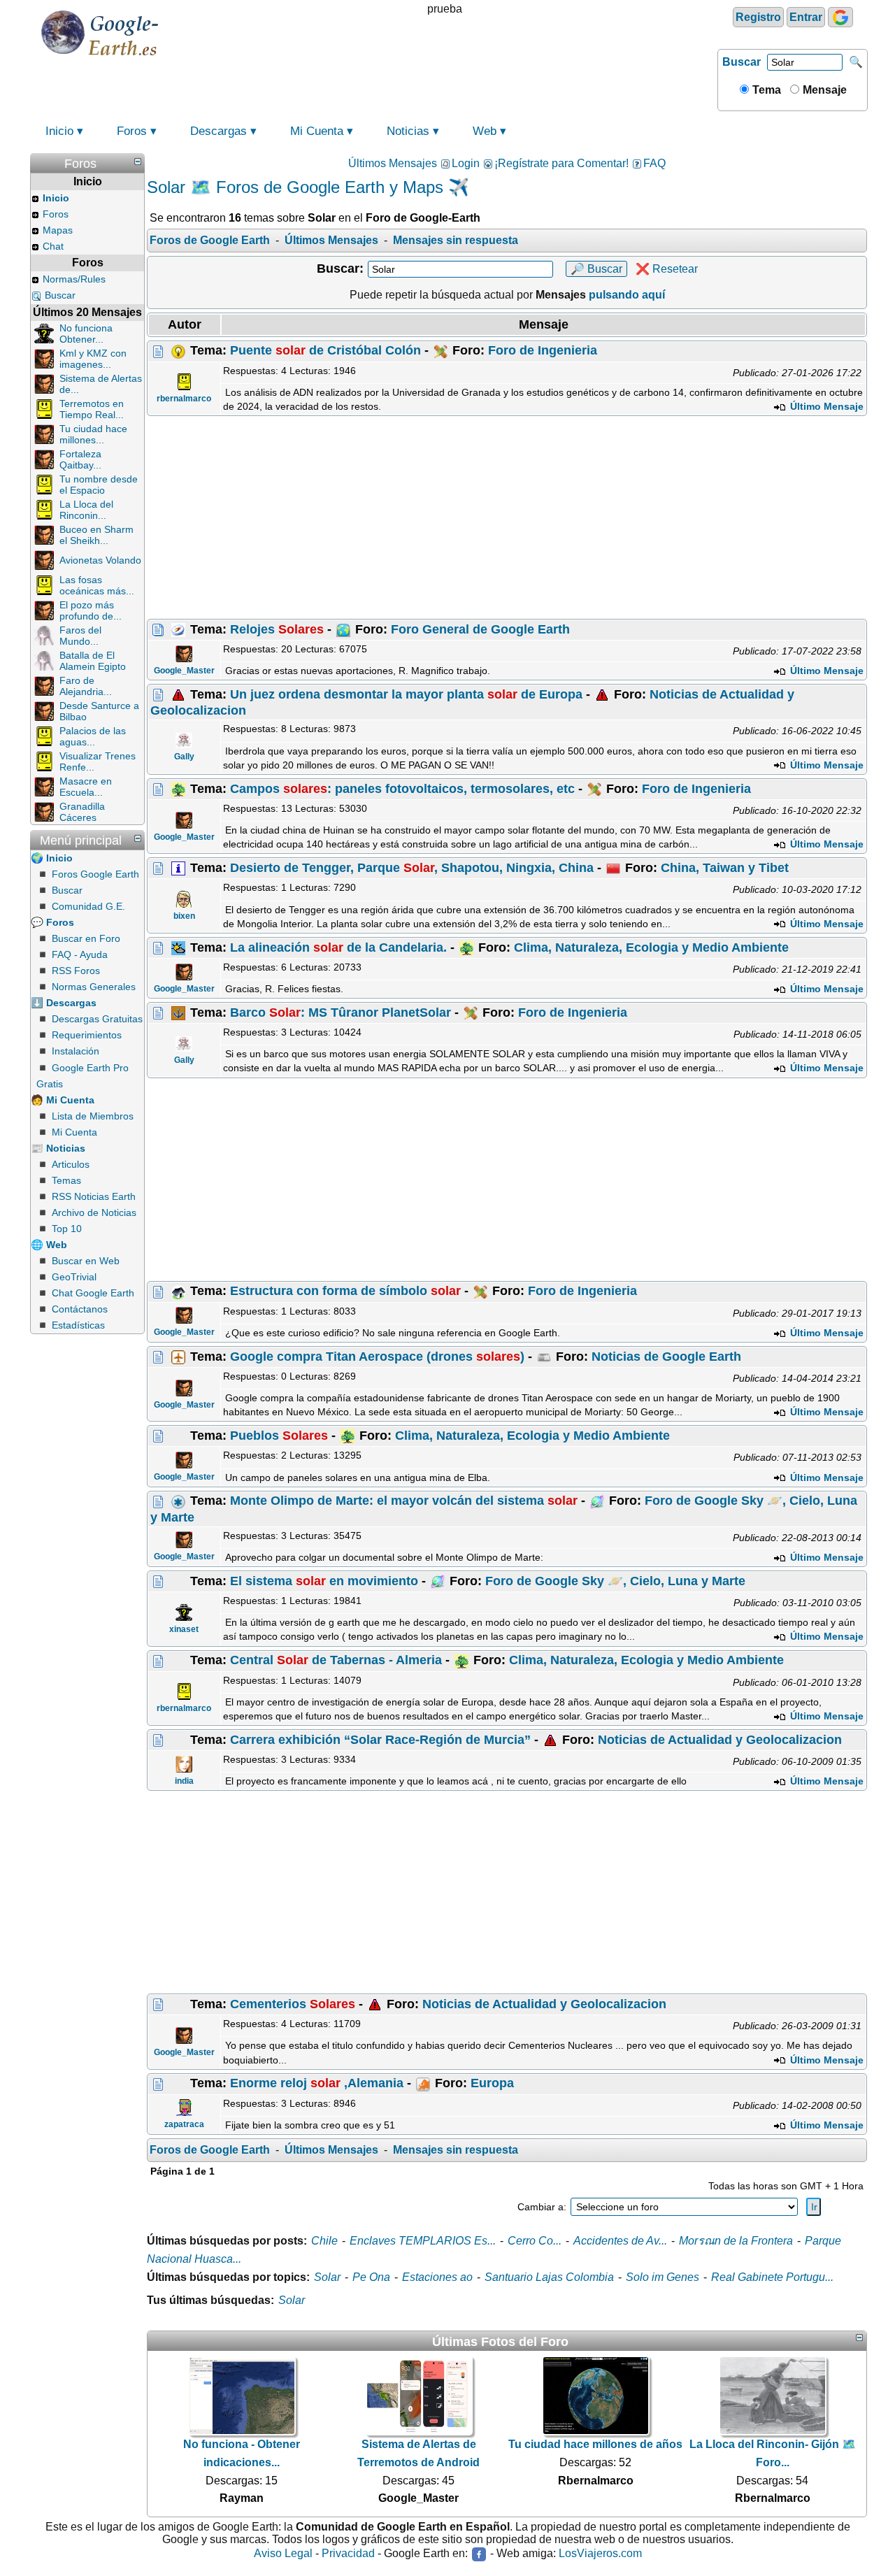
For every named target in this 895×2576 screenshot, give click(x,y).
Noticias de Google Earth (666, 1357)
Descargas (219, 131)
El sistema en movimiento (324, 1581)
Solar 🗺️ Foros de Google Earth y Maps (295, 187)
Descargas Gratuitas (97, 1019)
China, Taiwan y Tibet (725, 868)
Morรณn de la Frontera (736, 2241)
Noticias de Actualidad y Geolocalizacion (720, 1740)
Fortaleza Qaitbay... (80, 459)
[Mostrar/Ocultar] (138, 162)
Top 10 (67, 1229)
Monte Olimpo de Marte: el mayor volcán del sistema (404, 1501)
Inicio (59, 131)
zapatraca (184, 2124)
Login (466, 163)
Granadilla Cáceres (82, 812)
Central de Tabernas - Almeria (336, 1660)
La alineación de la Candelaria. (338, 947)
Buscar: (340, 269)
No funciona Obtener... (86, 334)
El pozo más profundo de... (91, 610)
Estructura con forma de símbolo (345, 1291)
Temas (66, 1180)
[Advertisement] (507, 517)
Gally (184, 757)
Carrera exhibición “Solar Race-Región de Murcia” (380, 1740)
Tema (765, 90)
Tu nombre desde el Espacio (99, 485)
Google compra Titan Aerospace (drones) (377, 1357)
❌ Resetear (667, 269)
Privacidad (348, 2553)
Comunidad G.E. (88, 906)
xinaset (184, 1629)
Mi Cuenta (317, 131)
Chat (53, 246)
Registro (758, 17)
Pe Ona (371, 2277)
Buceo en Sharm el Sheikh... (96, 535)
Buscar (742, 62)
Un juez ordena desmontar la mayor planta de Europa (406, 694)
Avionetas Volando (100, 560)
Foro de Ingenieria (543, 350)
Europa (492, 2083)
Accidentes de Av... (620, 2241)
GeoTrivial (74, 1277)
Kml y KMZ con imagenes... (93, 359)
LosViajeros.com (600, 2553)
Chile (324, 2241)
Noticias (408, 131)
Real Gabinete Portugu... (772, 2277)
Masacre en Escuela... (86, 787)
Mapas (58, 230)
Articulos (71, 1164)
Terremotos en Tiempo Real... (92, 409)
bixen (184, 916)
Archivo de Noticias (94, 1212)
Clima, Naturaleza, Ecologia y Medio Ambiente (651, 947)
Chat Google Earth (93, 1293)
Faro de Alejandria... (86, 686)
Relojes (277, 629)
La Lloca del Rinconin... (86, 510)
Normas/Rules (74, 279)
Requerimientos (87, 1035)
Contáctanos (80, 1309)
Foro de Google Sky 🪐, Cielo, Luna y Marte (615, 1581)
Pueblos (279, 1436)
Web (485, 131)
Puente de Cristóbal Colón (325, 350)
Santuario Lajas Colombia (549, 2277)
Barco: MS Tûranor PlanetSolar (341, 1012)
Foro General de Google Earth (480, 629)
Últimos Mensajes (393, 163)
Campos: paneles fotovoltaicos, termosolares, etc (402, 789)
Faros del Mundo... (80, 636)
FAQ (654, 163)
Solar (327, 2277)
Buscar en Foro (86, 938)
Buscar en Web (86, 1261)
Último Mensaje (825, 406)
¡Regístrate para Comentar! (561, 163)
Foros (132, 131)
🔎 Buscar (596, 269)
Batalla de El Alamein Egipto (93, 661)
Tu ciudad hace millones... (93, 434)
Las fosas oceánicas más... (97, 585)
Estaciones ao (437, 2277)
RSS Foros (76, 971)
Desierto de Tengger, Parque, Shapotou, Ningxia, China (412, 868)
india (184, 1781)
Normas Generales (94, 987)
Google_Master (184, 671)
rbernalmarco (184, 399)
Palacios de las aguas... (93, 736)
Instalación (76, 1051)
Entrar (806, 17)
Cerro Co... (535, 2241)
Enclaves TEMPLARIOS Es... (423, 2241)
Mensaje (823, 90)
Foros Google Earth (95, 874)
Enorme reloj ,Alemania (317, 2083)
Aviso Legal (283, 2553)
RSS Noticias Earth (94, 1196)
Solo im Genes (663, 2277)
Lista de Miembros (93, 1116)
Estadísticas (78, 1325)
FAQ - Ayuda (80, 954)
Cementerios (293, 2004)
